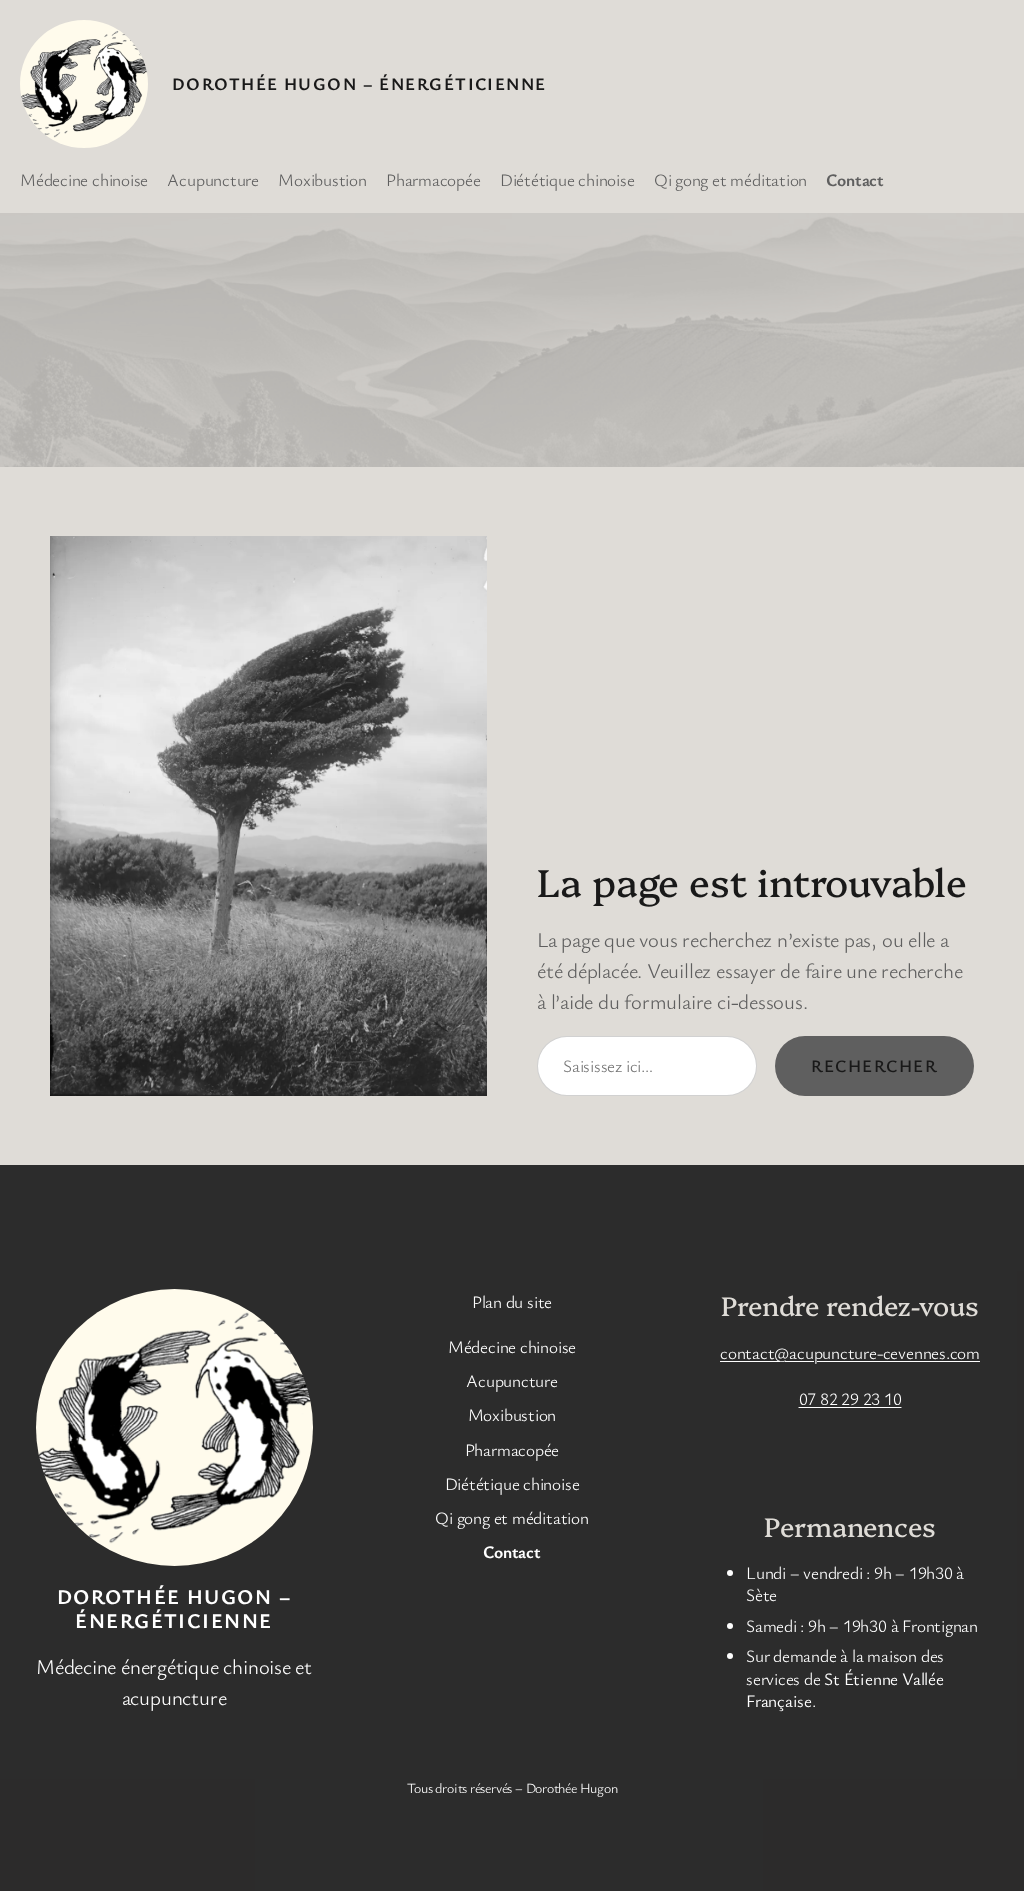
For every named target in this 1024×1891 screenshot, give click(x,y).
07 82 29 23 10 (850, 1398)
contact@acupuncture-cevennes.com (850, 1352)
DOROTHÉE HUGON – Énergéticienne (359, 83)
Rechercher (874, 1065)
